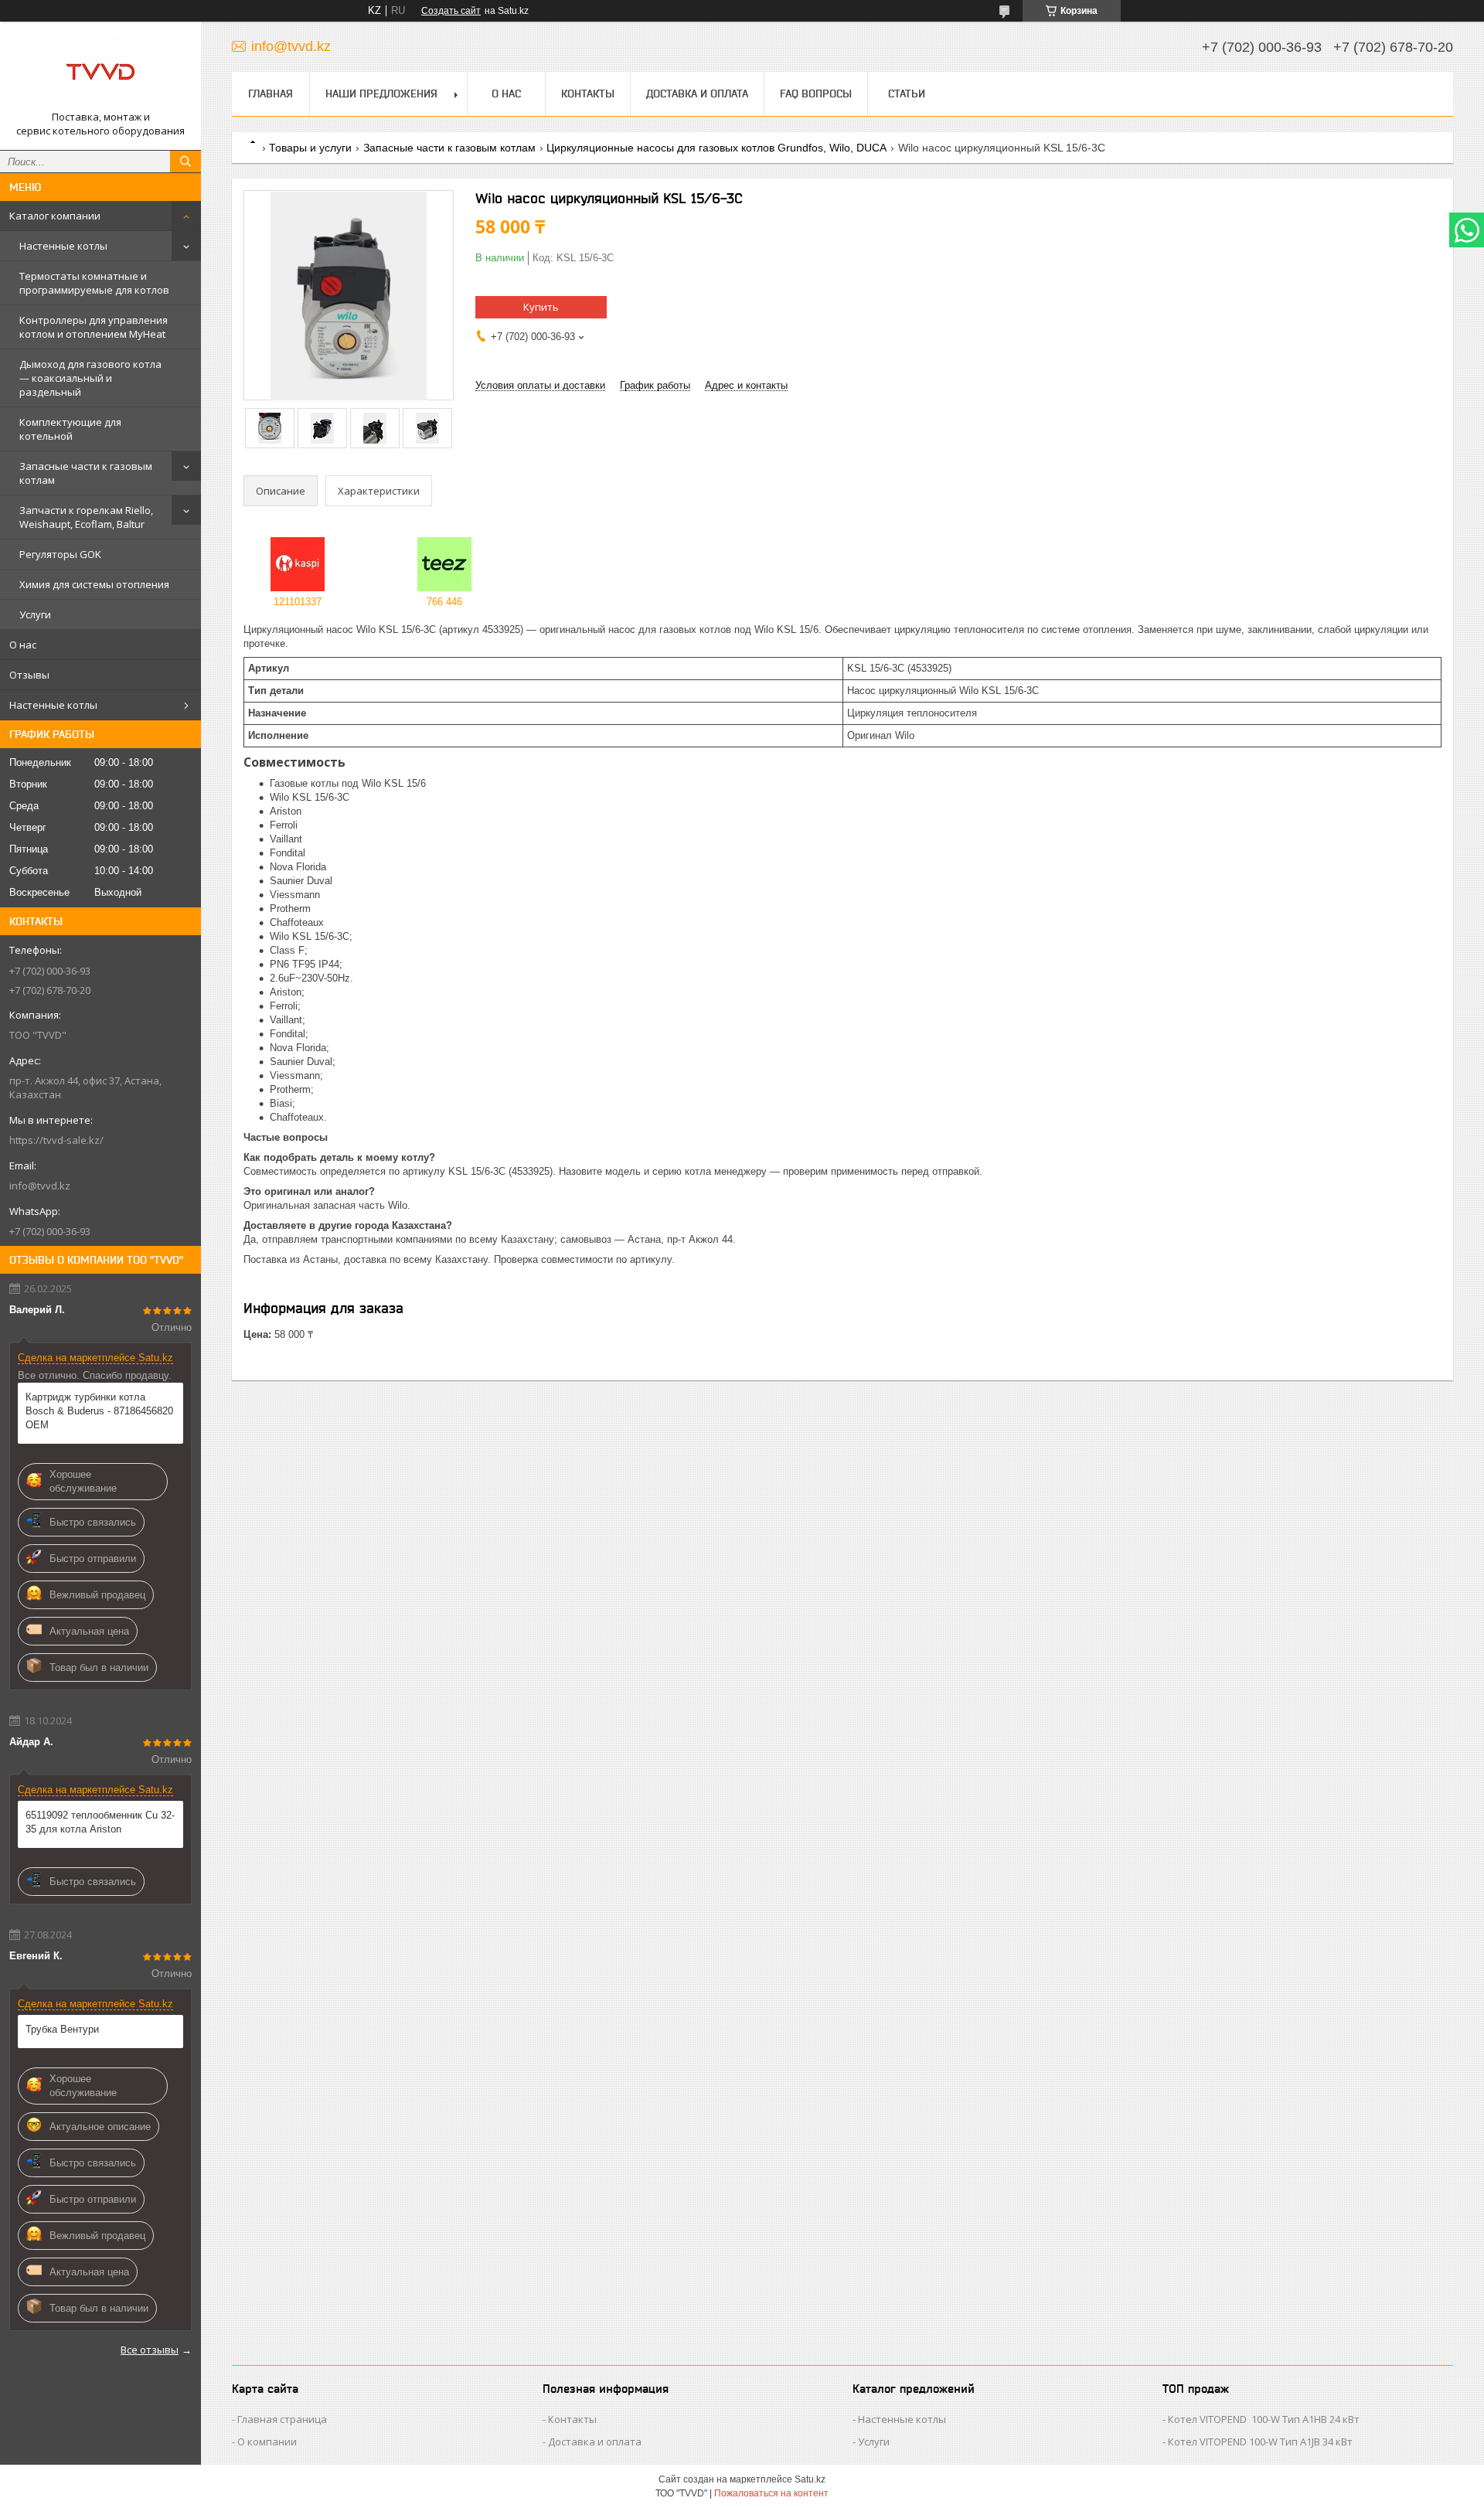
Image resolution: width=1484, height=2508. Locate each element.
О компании (267, 2442)
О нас (23, 645)
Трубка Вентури (62, 2029)
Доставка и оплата (697, 94)
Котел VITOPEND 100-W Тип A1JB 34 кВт (1260, 2442)
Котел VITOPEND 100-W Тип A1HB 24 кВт (1264, 2419)
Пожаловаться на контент (771, 2493)
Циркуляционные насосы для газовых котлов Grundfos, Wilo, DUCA (716, 148)
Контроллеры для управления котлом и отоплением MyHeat (94, 327)
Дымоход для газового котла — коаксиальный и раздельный (90, 378)
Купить (541, 307)
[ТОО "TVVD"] (100, 72)
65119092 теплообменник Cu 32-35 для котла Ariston (100, 1822)
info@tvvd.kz (40, 1186)
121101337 (298, 602)
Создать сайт (451, 11)
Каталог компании (55, 216)
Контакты (588, 94)
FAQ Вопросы (816, 94)
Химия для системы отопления (94, 584)
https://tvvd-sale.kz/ (56, 1140)
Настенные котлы (63, 246)
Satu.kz (810, 2479)
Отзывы (29, 675)
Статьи (907, 94)
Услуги (35, 614)
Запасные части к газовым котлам (86, 473)
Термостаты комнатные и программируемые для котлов (94, 283)
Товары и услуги (310, 148)
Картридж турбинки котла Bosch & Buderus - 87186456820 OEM (99, 1411)
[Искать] (185, 162)
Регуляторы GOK (60, 554)
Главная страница (282, 2419)
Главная (271, 94)
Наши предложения (381, 94)
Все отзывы (150, 2350)
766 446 (444, 602)
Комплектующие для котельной (70, 429)
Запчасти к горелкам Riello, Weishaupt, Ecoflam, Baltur (86, 517)
